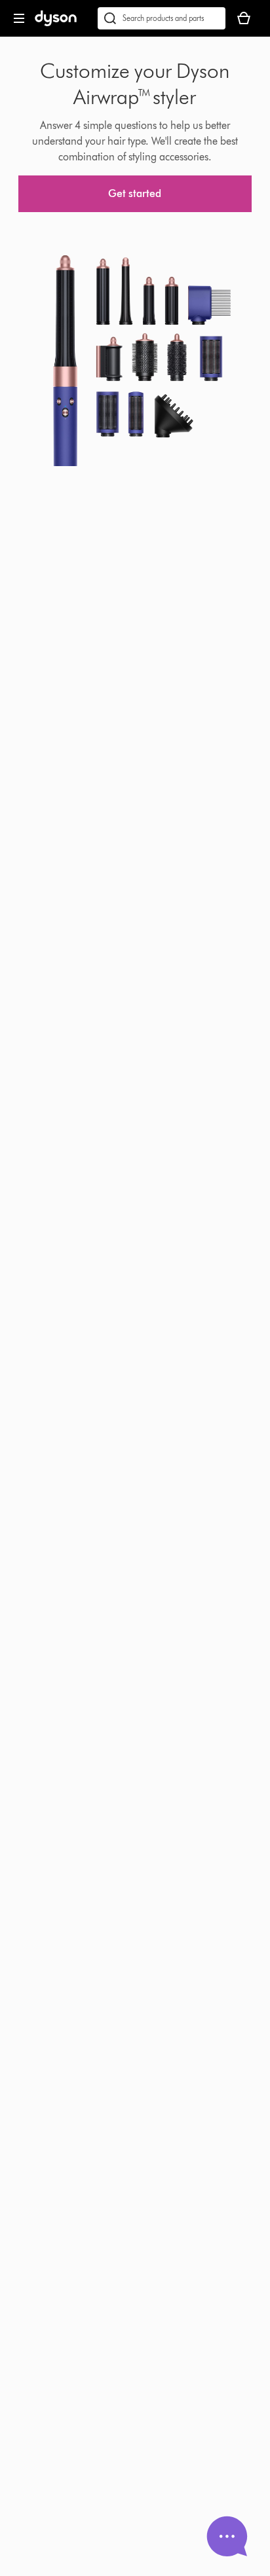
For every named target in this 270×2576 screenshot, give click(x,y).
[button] (227, 2536)
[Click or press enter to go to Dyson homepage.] (56, 23)
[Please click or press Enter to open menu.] (19, 18)
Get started (135, 193)
